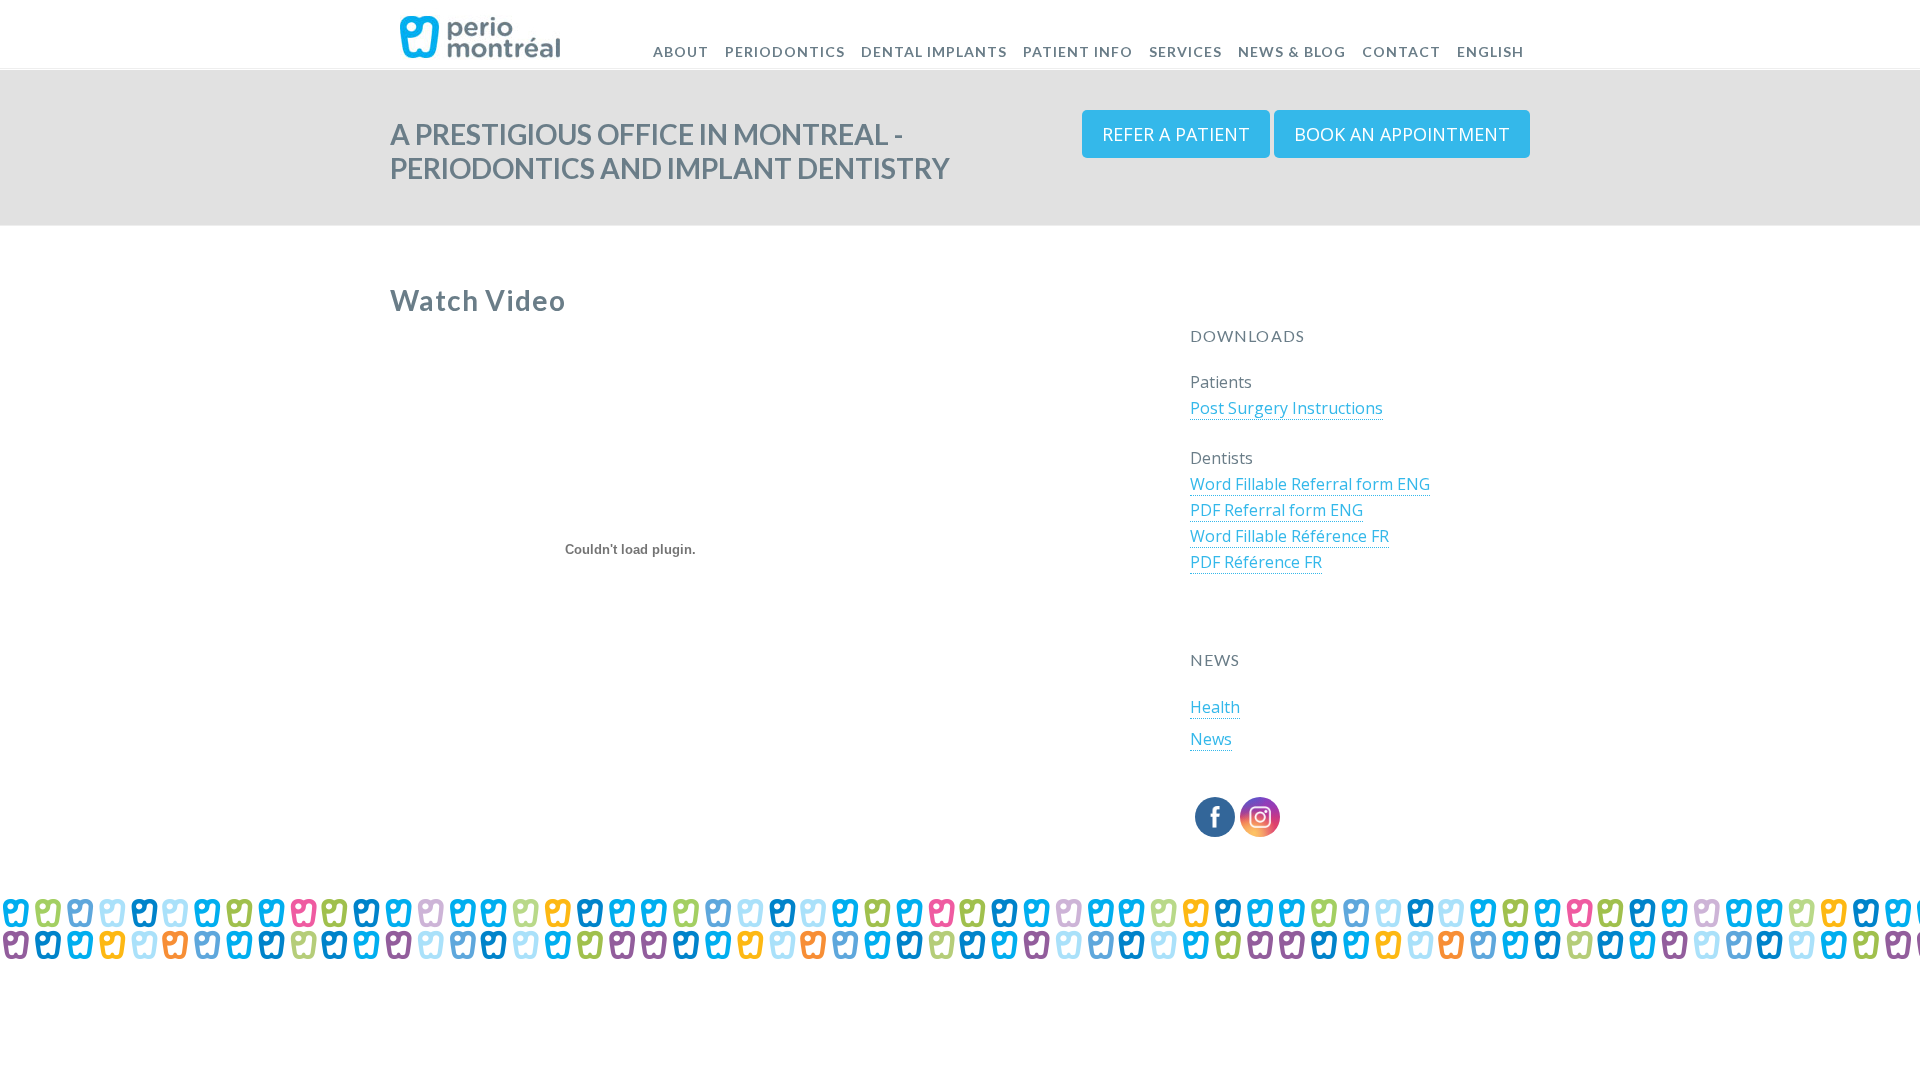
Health (1215, 707)
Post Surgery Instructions (1286, 408)
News (1211, 739)
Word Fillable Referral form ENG (1310, 484)
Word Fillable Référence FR (1289, 536)
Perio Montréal (480, 30)
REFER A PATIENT (1176, 134)
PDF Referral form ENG (1276, 510)
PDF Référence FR (1256, 562)
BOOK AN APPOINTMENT (1402, 134)
